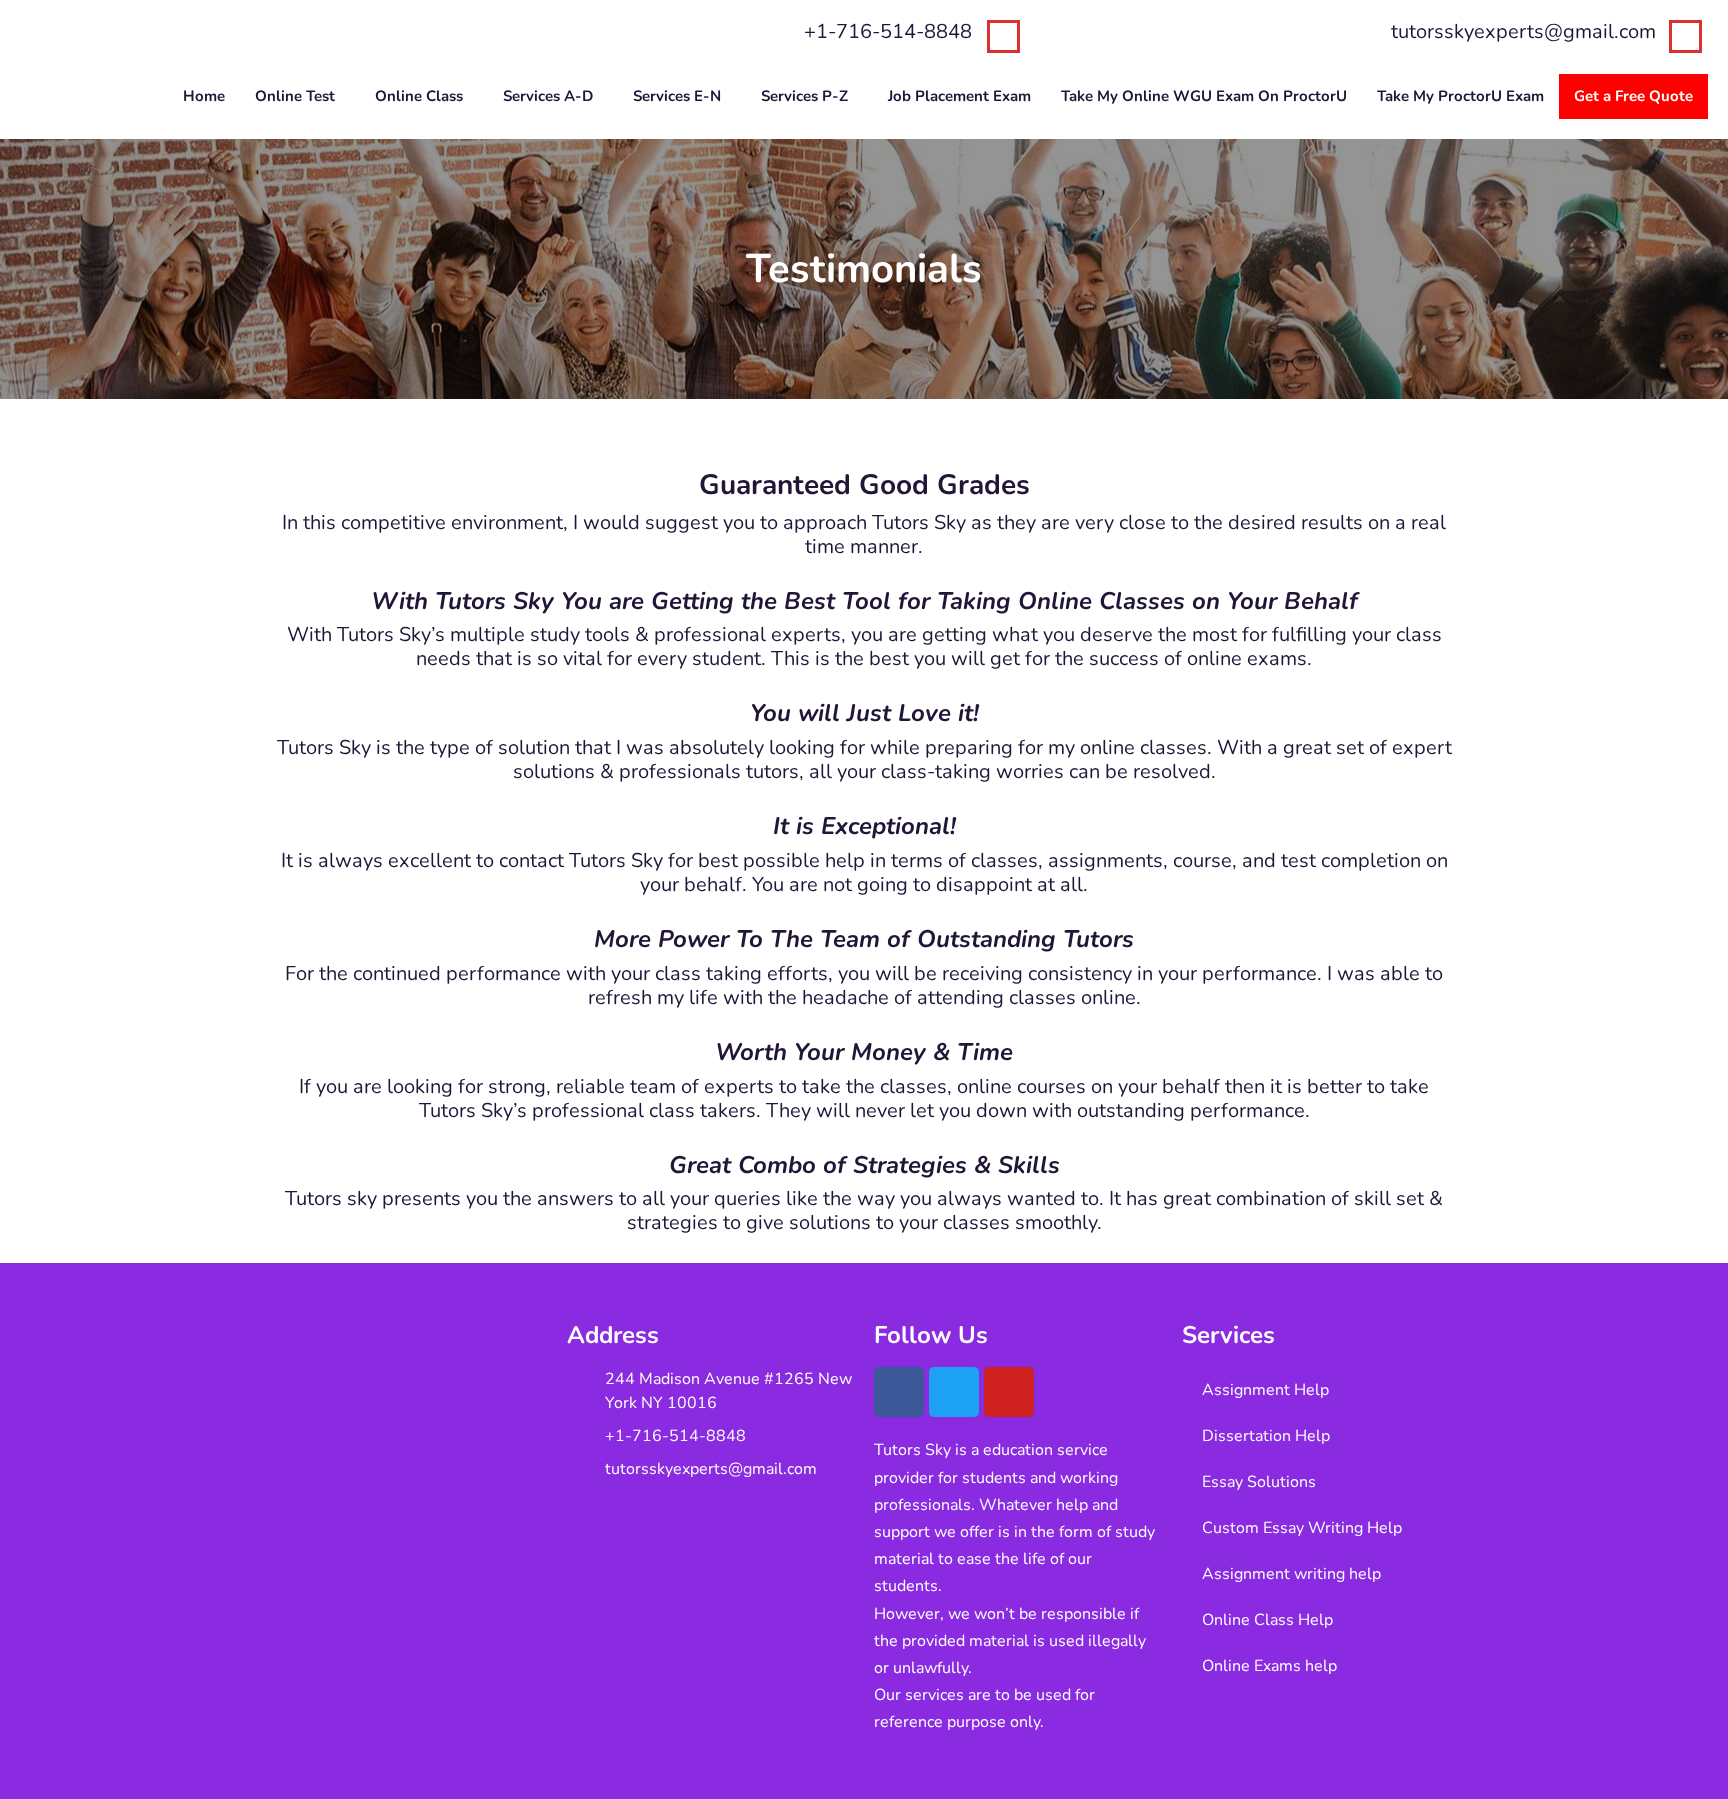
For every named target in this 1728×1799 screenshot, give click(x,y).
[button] (300, 96)
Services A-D (548, 96)
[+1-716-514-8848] (1003, 36)
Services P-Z (804, 96)
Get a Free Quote (1633, 96)
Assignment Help (1265, 1390)
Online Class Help (1267, 1620)
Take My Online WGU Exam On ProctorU (1204, 96)
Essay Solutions (1259, 1482)
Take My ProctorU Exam (1460, 96)
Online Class (419, 96)
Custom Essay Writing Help (1302, 1528)
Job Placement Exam (959, 96)
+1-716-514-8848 (888, 31)
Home (204, 96)
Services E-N (677, 96)
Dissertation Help (1266, 1436)
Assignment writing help (1291, 1574)
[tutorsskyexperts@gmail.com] (1685, 36)
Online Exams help (1269, 1666)
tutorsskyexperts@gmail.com (1523, 31)
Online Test (295, 96)
